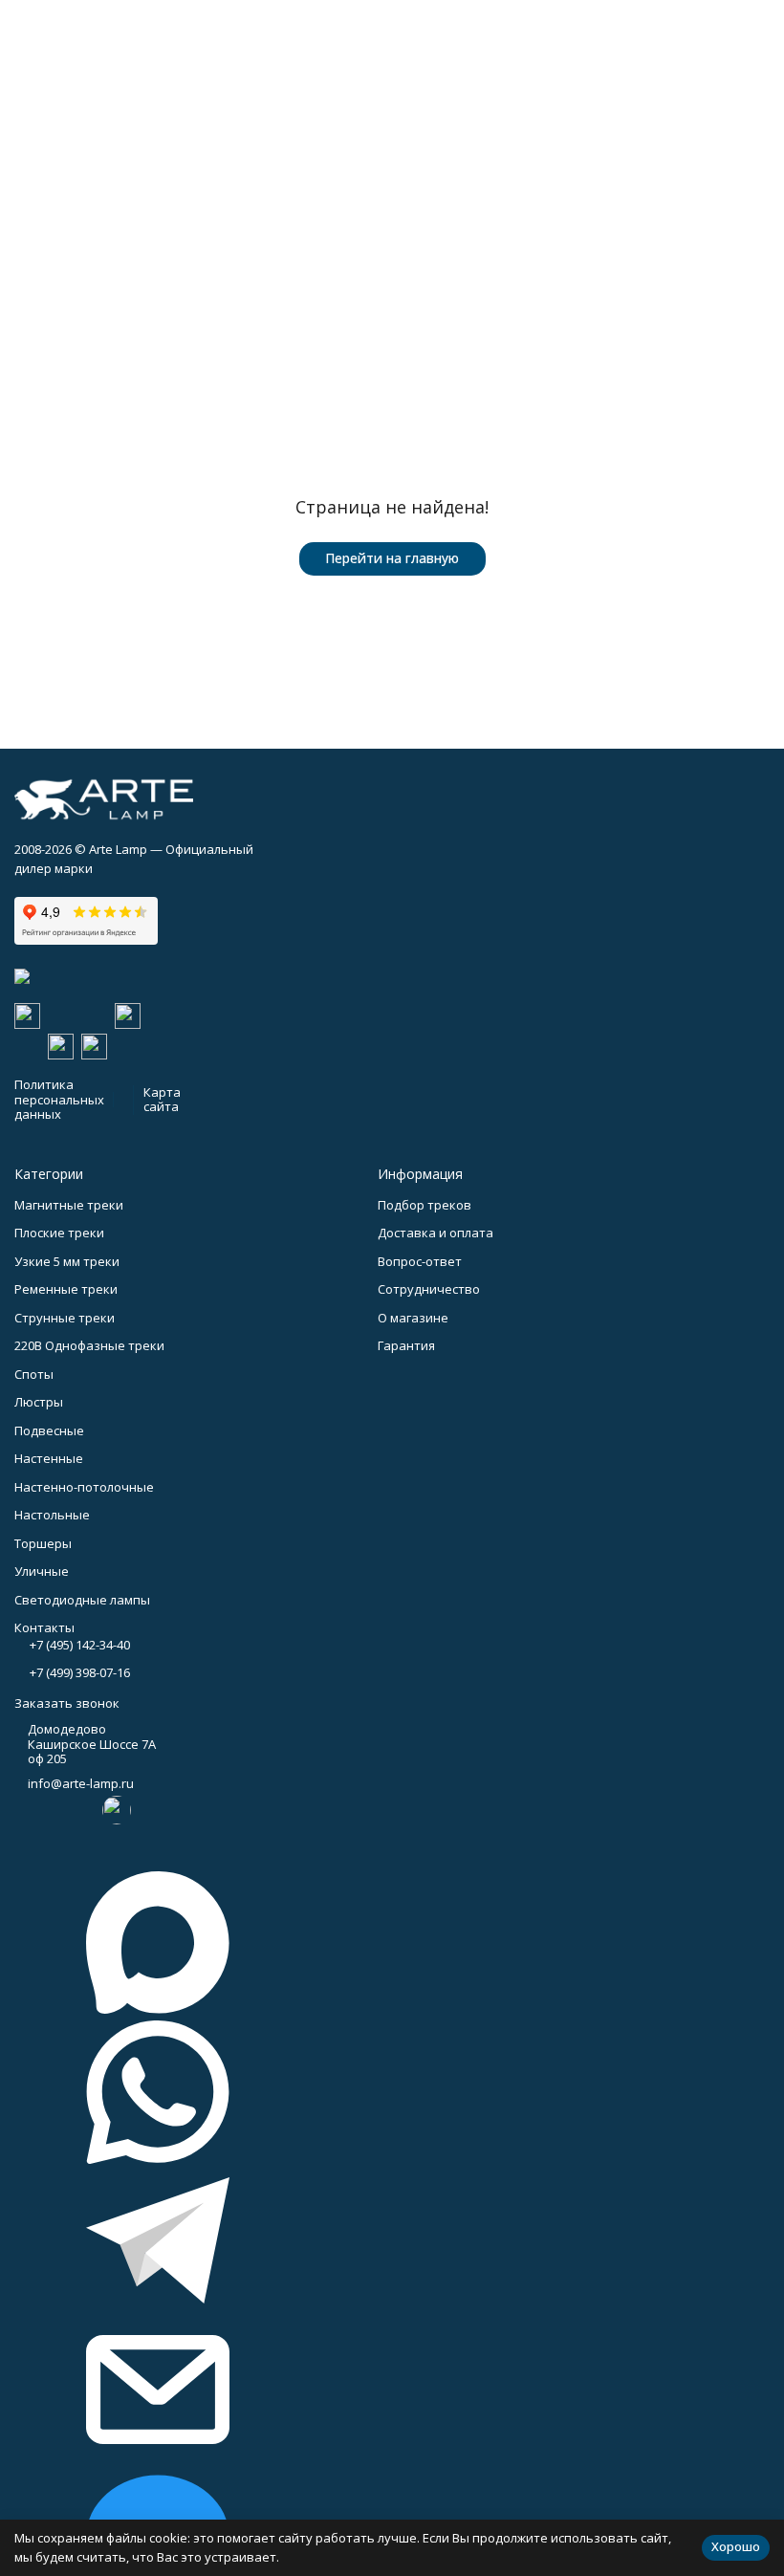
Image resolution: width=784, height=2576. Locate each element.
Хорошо (736, 2546)
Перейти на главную (392, 558)
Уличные (42, 1571)
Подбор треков (425, 1205)
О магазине (413, 1318)
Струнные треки (65, 1318)
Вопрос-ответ (420, 1261)
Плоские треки (59, 1233)
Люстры (39, 1402)
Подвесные (49, 1430)
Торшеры (43, 1543)
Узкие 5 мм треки (67, 1261)
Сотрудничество (429, 1289)
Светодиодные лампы (82, 1600)
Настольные (52, 1515)
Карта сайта (162, 1100)
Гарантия (406, 1345)
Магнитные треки (69, 1205)
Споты (34, 1374)
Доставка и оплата (436, 1233)
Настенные (49, 1458)
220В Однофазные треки (89, 1345)
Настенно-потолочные (84, 1487)
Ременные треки (66, 1289)
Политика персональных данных (59, 1099)
